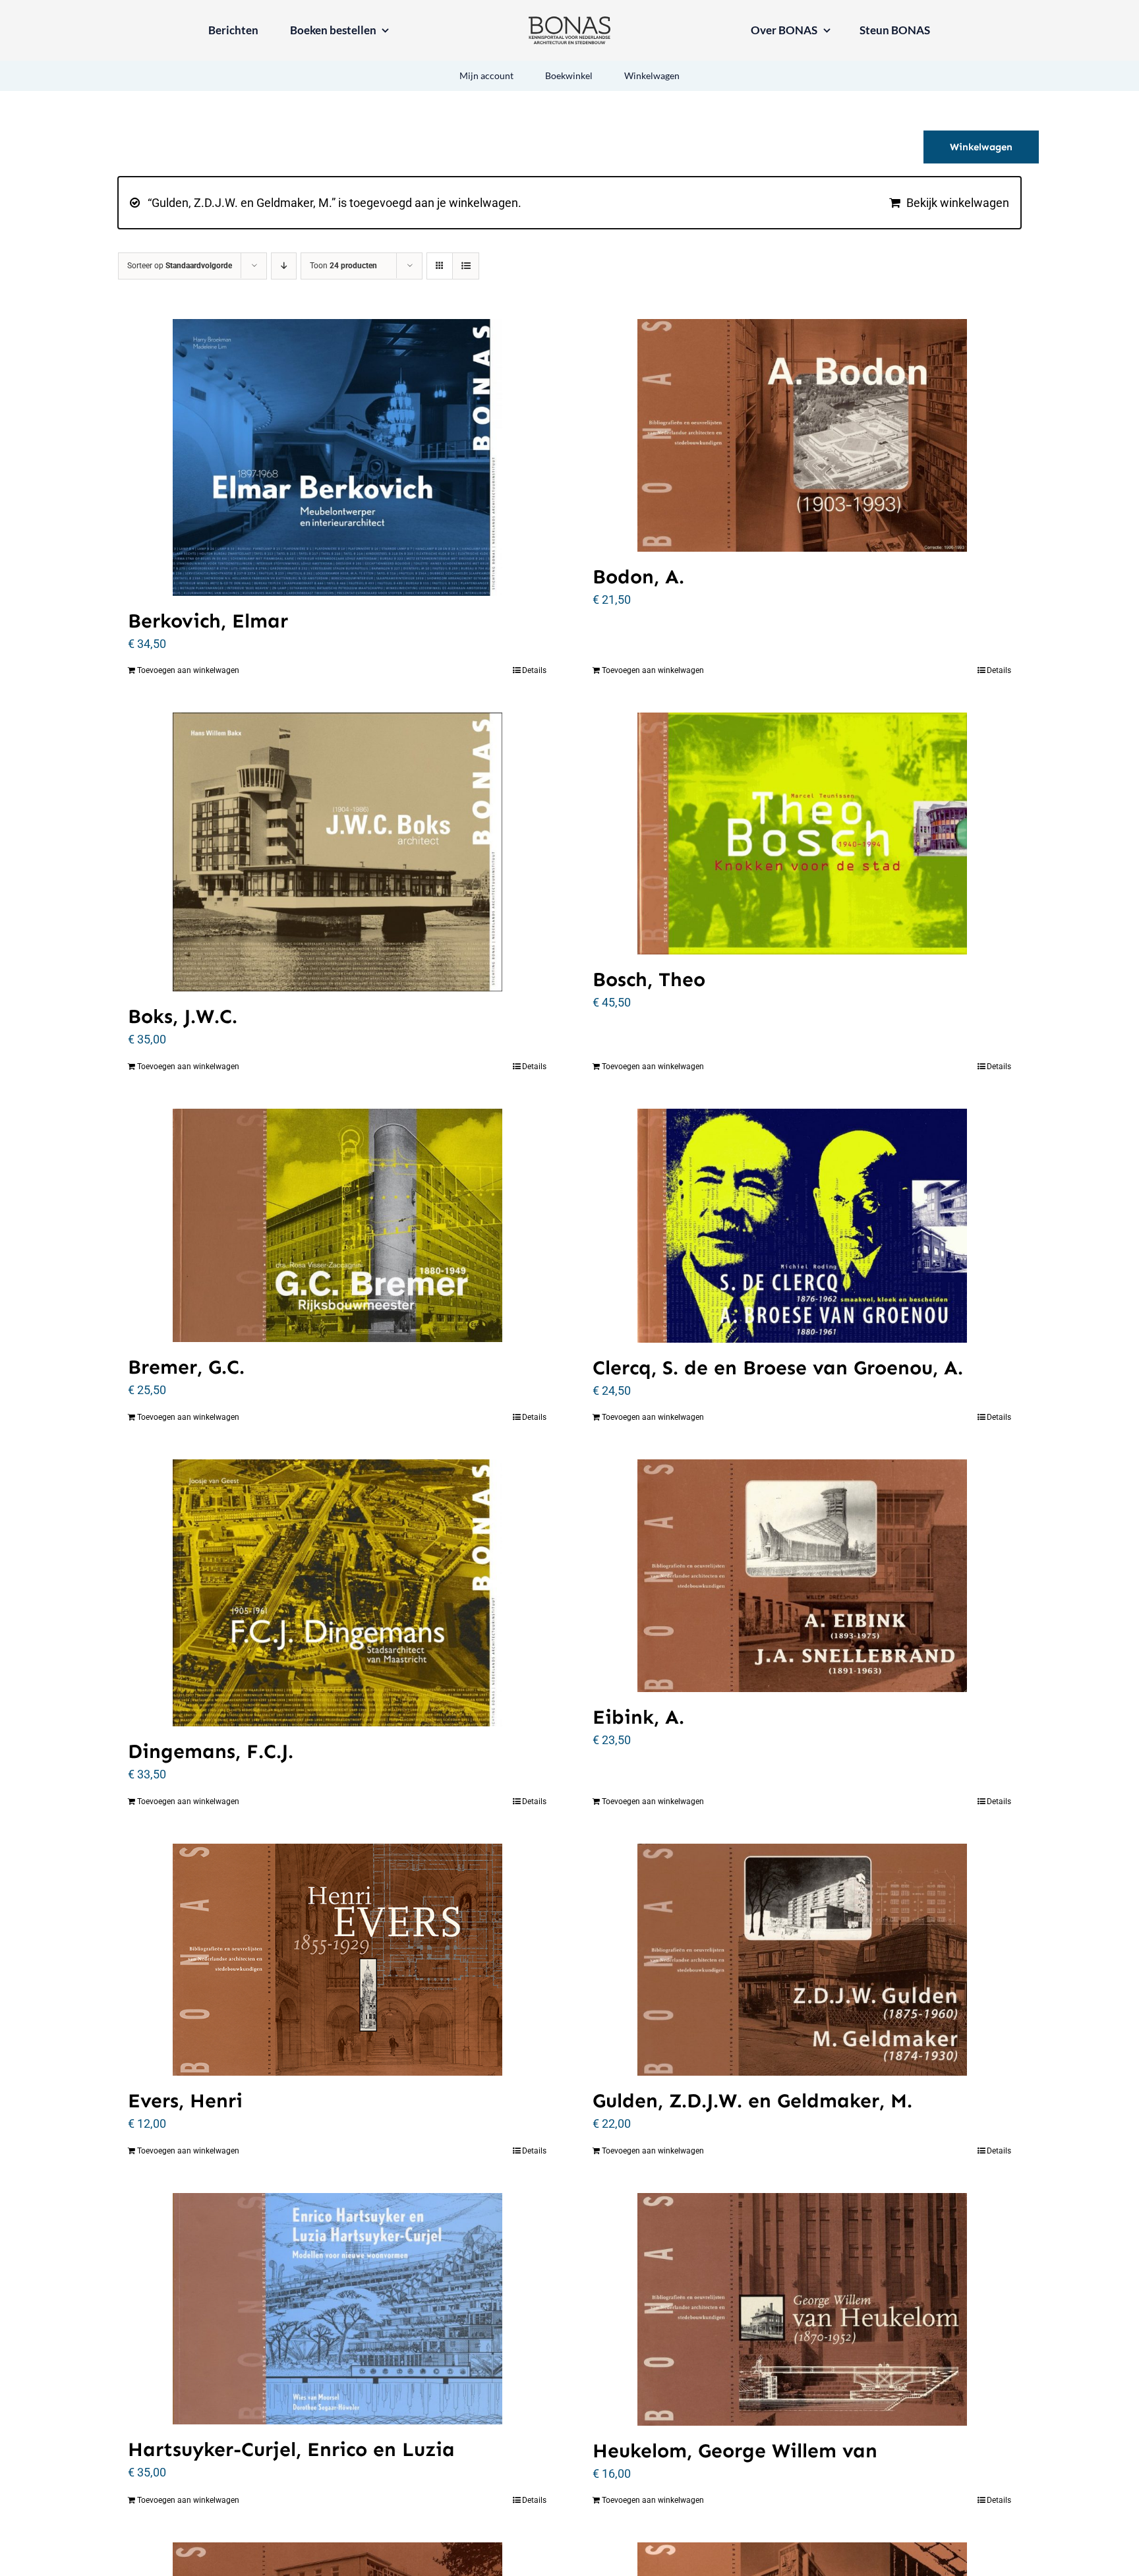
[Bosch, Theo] (802, 834)
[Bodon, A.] (802, 435)
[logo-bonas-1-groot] (569, 22)
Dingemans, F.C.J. (211, 1751)
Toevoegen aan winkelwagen (188, 670)
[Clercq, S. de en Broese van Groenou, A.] (802, 1226)
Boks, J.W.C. (183, 1016)
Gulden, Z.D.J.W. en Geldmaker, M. (752, 2101)
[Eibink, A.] (802, 1576)
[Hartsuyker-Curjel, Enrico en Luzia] (337, 2309)
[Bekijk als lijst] (466, 266)
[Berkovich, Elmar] (337, 457)
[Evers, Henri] (337, 1960)
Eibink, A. (638, 1717)
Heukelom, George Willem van (735, 2451)
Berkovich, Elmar (208, 621)
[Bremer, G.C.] (337, 1225)
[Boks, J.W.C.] (337, 852)
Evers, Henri (185, 2101)
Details (534, 670)
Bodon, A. (638, 577)
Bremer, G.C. (186, 1367)
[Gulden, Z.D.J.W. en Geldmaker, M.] (802, 1960)
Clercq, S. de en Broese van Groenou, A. (778, 1368)
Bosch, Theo (649, 980)
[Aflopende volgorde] (284, 266)
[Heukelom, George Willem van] (802, 2309)
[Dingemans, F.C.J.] (337, 1593)
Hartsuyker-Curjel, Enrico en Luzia (291, 2449)
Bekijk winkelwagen (958, 203)
